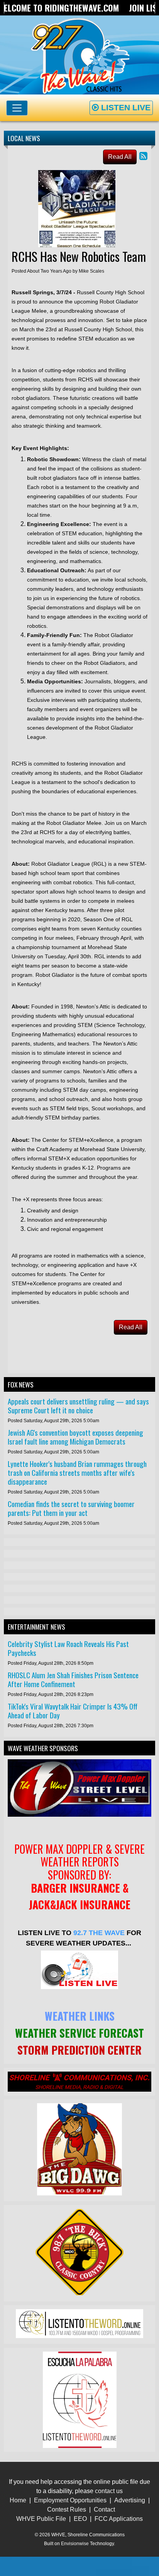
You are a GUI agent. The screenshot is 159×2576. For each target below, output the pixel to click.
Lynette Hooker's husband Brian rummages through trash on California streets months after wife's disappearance (77, 1473)
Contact (104, 2509)
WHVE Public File (41, 2519)
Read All (120, 157)
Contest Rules (67, 2509)
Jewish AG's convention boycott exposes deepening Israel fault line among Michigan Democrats (75, 1437)
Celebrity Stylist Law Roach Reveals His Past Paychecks (68, 1648)
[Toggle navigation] (17, 108)
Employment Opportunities (70, 2500)
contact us (109, 2491)
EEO (80, 2519)
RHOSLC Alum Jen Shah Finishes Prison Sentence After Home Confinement (73, 1679)
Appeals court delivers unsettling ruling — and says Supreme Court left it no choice (78, 1406)
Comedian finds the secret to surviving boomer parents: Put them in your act (71, 1508)
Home (18, 2500)
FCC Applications (119, 2519)
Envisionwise (75, 2544)
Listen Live (125, 107)
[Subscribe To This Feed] (143, 156)
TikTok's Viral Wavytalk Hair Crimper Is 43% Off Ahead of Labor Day (73, 1711)
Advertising (130, 2500)
